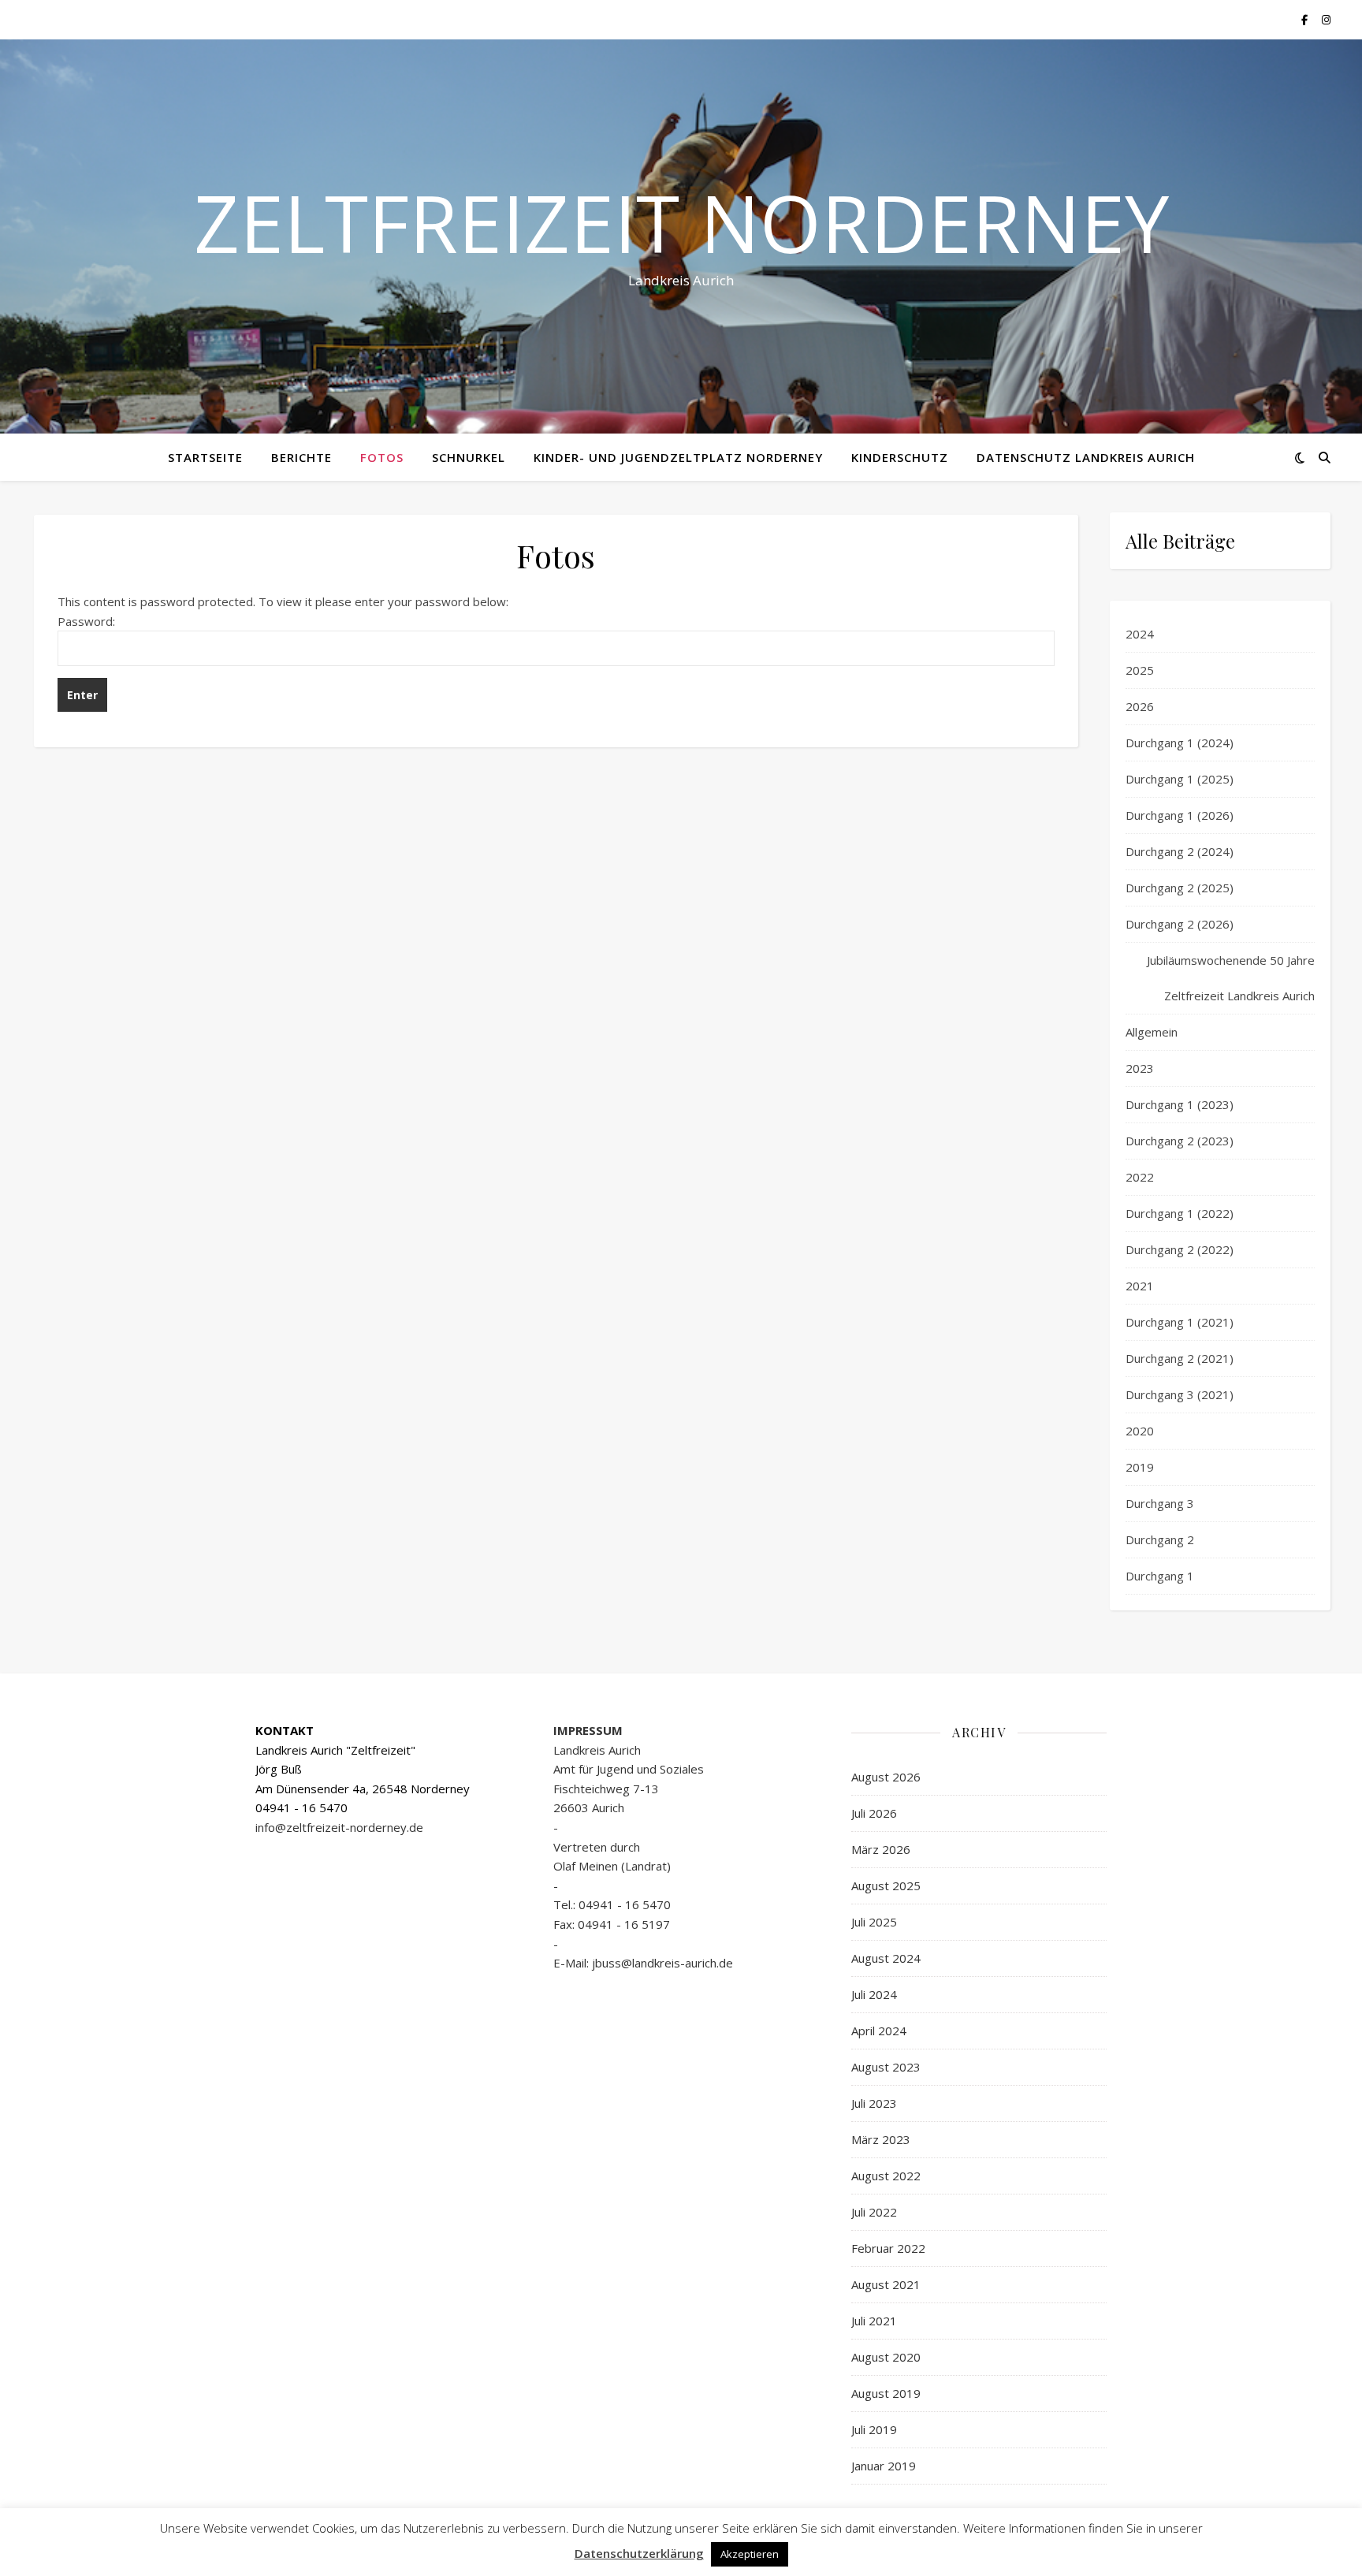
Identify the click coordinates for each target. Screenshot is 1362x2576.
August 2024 (886, 1958)
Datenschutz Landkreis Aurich (1086, 457)
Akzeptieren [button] (750, 2554)
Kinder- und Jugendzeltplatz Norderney (678, 457)
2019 (1140, 1467)
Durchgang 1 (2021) (1180, 1322)
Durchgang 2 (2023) (1180, 1141)
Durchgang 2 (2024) (1180, 851)
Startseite (205, 457)
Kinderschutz (900, 457)
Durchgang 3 (1160, 1503)
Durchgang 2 (1160, 1539)
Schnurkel (469, 457)
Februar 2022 (888, 2248)
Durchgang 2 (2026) (1180, 924)
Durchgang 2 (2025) (1180, 888)
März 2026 (881, 1849)
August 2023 (886, 2067)
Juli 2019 (874, 2429)
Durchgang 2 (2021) (1180, 1358)
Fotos (382, 457)
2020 (1140, 1431)
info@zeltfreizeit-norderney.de (339, 1827)
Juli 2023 (874, 2103)
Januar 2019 (884, 2466)
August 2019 (886, 2393)
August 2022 (886, 2176)
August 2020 (886, 2357)
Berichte (301, 457)
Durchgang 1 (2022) (1180, 1213)
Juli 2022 (874, 2212)
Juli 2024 (874, 1994)
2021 (1140, 1286)
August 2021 (886, 2284)
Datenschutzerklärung (639, 2553)
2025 (1140, 670)
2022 (1140, 1177)
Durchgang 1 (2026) (1180, 815)
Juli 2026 (874, 1813)
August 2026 (886, 1777)
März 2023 (881, 2139)
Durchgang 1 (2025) (1180, 779)
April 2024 (879, 2031)
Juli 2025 (874, 1922)
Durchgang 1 (1160, 1576)
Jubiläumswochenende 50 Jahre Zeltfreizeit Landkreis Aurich (1231, 978)
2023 (1140, 1068)
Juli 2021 (874, 2321)
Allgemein (1152, 1032)
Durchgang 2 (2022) (1180, 1249)
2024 (1140, 634)
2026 (1140, 706)
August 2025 (886, 1885)
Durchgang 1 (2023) (1180, 1104)
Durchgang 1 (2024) (1180, 743)
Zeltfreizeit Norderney (681, 222)
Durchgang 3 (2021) (1180, 1394)
